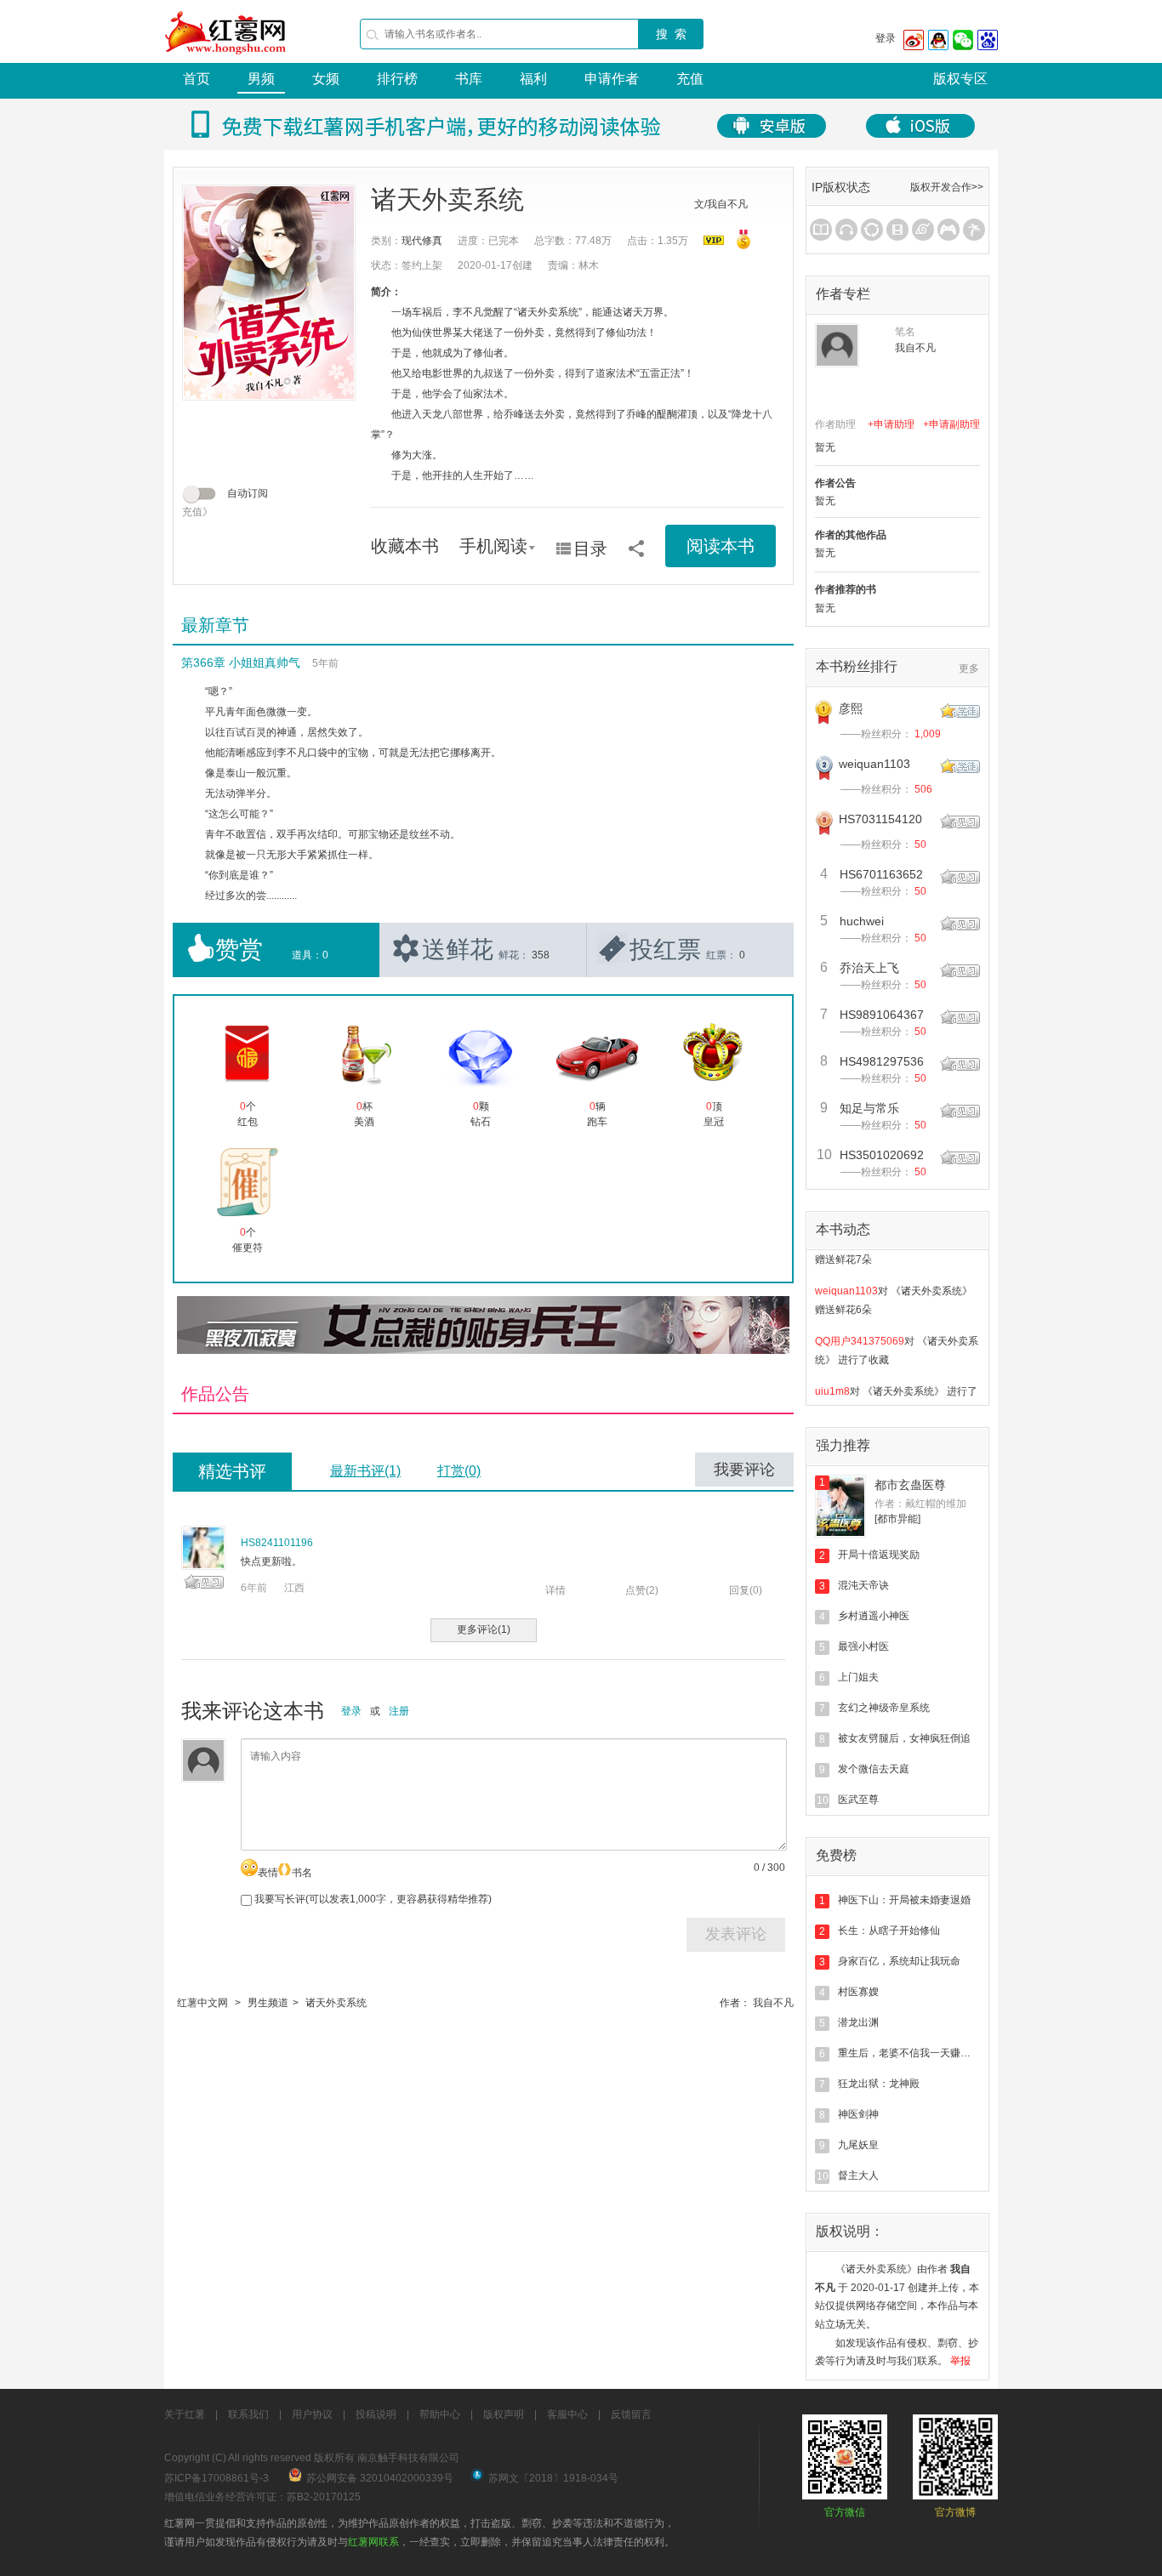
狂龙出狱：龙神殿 (879, 2084)
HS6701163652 (881, 874)
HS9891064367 (882, 1015)
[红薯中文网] (226, 60)
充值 (690, 79)
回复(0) (746, 1590)
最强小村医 (863, 1646)
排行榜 (397, 79)
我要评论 (744, 1470)
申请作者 (612, 79)
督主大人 (858, 2175)
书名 (302, 1873)
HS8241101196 (277, 1543)
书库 (469, 79)
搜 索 (671, 34)
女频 (326, 79)
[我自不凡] (837, 345)
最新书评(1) (365, 1471)
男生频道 (268, 2003)
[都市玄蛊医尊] (840, 1506)
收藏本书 (405, 546)
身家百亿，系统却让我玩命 (899, 1961)
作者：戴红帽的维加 (920, 1504)
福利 (533, 79)
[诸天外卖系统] (269, 293)
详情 (555, 1590)
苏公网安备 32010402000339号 (380, 2478)
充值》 (197, 512)
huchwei (862, 921)
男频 (261, 79)
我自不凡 (773, 2003)
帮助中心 (440, 2414)
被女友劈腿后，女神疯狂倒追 (904, 1738)
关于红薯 (185, 2414)
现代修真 (422, 241)
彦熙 (851, 708)
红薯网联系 (373, 2542)
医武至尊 (858, 1800)
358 (541, 955)
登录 (886, 38)
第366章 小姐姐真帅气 (241, 662)
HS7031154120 (880, 819)
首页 (197, 79)
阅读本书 (721, 546)
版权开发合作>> (947, 187)
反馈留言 (631, 2414)
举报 (960, 2361)
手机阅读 (493, 546)
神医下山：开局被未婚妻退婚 (904, 1900)
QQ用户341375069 (860, 1322)
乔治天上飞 (869, 968)
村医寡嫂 (858, 1992)
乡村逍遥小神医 (874, 1616)
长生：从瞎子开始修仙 (889, 1931)
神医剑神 (858, 2114)
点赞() (642, 1590)
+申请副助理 (951, 424)
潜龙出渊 (858, 2022)
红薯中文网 (202, 2003)
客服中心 (567, 2414)
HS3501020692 (882, 1155)
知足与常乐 (869, 1108)
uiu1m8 (832, 1373)
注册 (399, 1711)
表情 (268, 1873)
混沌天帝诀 (863, 1585)
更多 (969, 668)
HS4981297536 (882, 1061)
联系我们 (248, 2414)
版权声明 (504, 2414)
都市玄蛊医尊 (910, 1485)
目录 (590, 549)
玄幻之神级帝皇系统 (884, 1708)
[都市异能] (897, 1519)
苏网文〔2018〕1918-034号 (553, 2478)
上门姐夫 (858, 1677)
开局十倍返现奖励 (879, 1555)
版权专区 (960, 79)
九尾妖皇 (858, 2145)
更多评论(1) (484, 1629)
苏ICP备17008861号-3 (216, 2478)
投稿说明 (376, 2414)
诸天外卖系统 (336, 2003)
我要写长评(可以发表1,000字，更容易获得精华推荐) (372, 1899)
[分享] (636, 543)
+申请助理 (891, 424)
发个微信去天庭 (874, 1769)
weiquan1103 (874, 764)
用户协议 (312, 2414)
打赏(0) (459, 1471)
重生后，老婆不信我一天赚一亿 (909, 2053)
